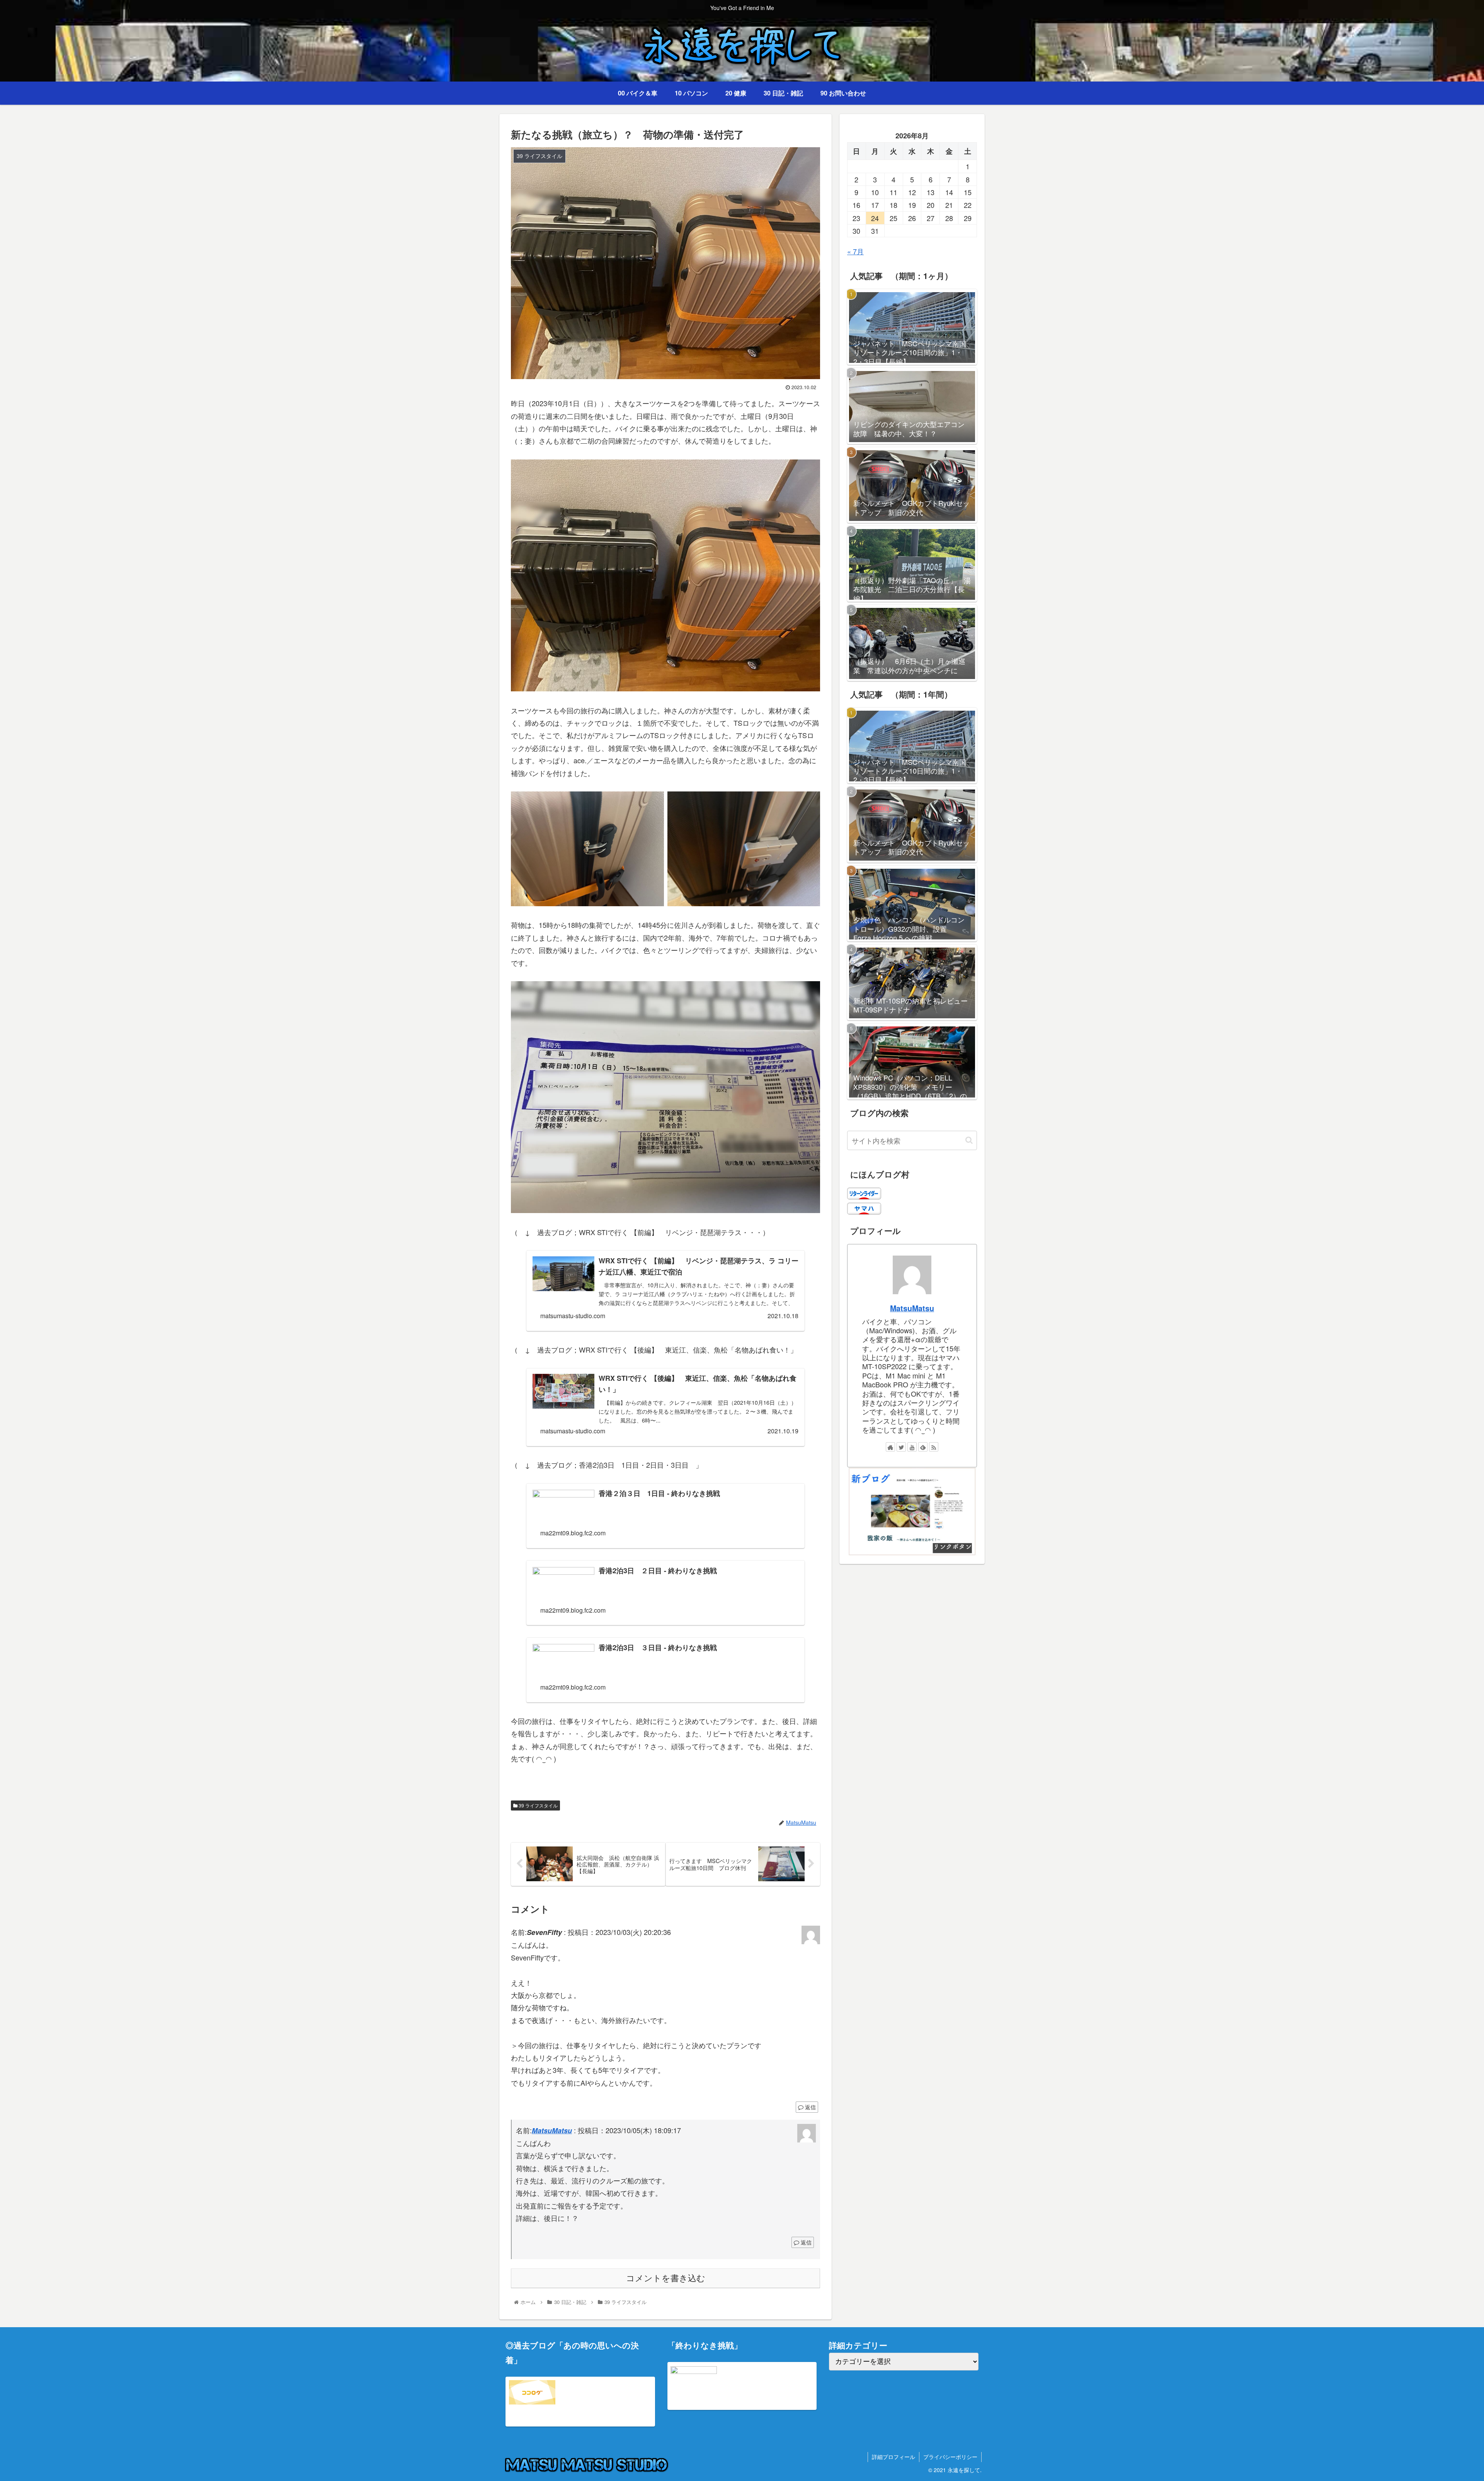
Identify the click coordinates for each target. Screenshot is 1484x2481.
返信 (810, 2107)
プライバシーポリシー (950, 2457)
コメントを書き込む (666, 2278)
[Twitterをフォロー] (901, 1447)
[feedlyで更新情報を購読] (923, 1447)
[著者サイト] (890, 1447)
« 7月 (855, 251)
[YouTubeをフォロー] (912, 1447)
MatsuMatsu (552, 2130)
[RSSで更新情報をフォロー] (934, 1447)
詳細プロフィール (893, 2457)
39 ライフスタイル (538, 1805)
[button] (969, 1140)
